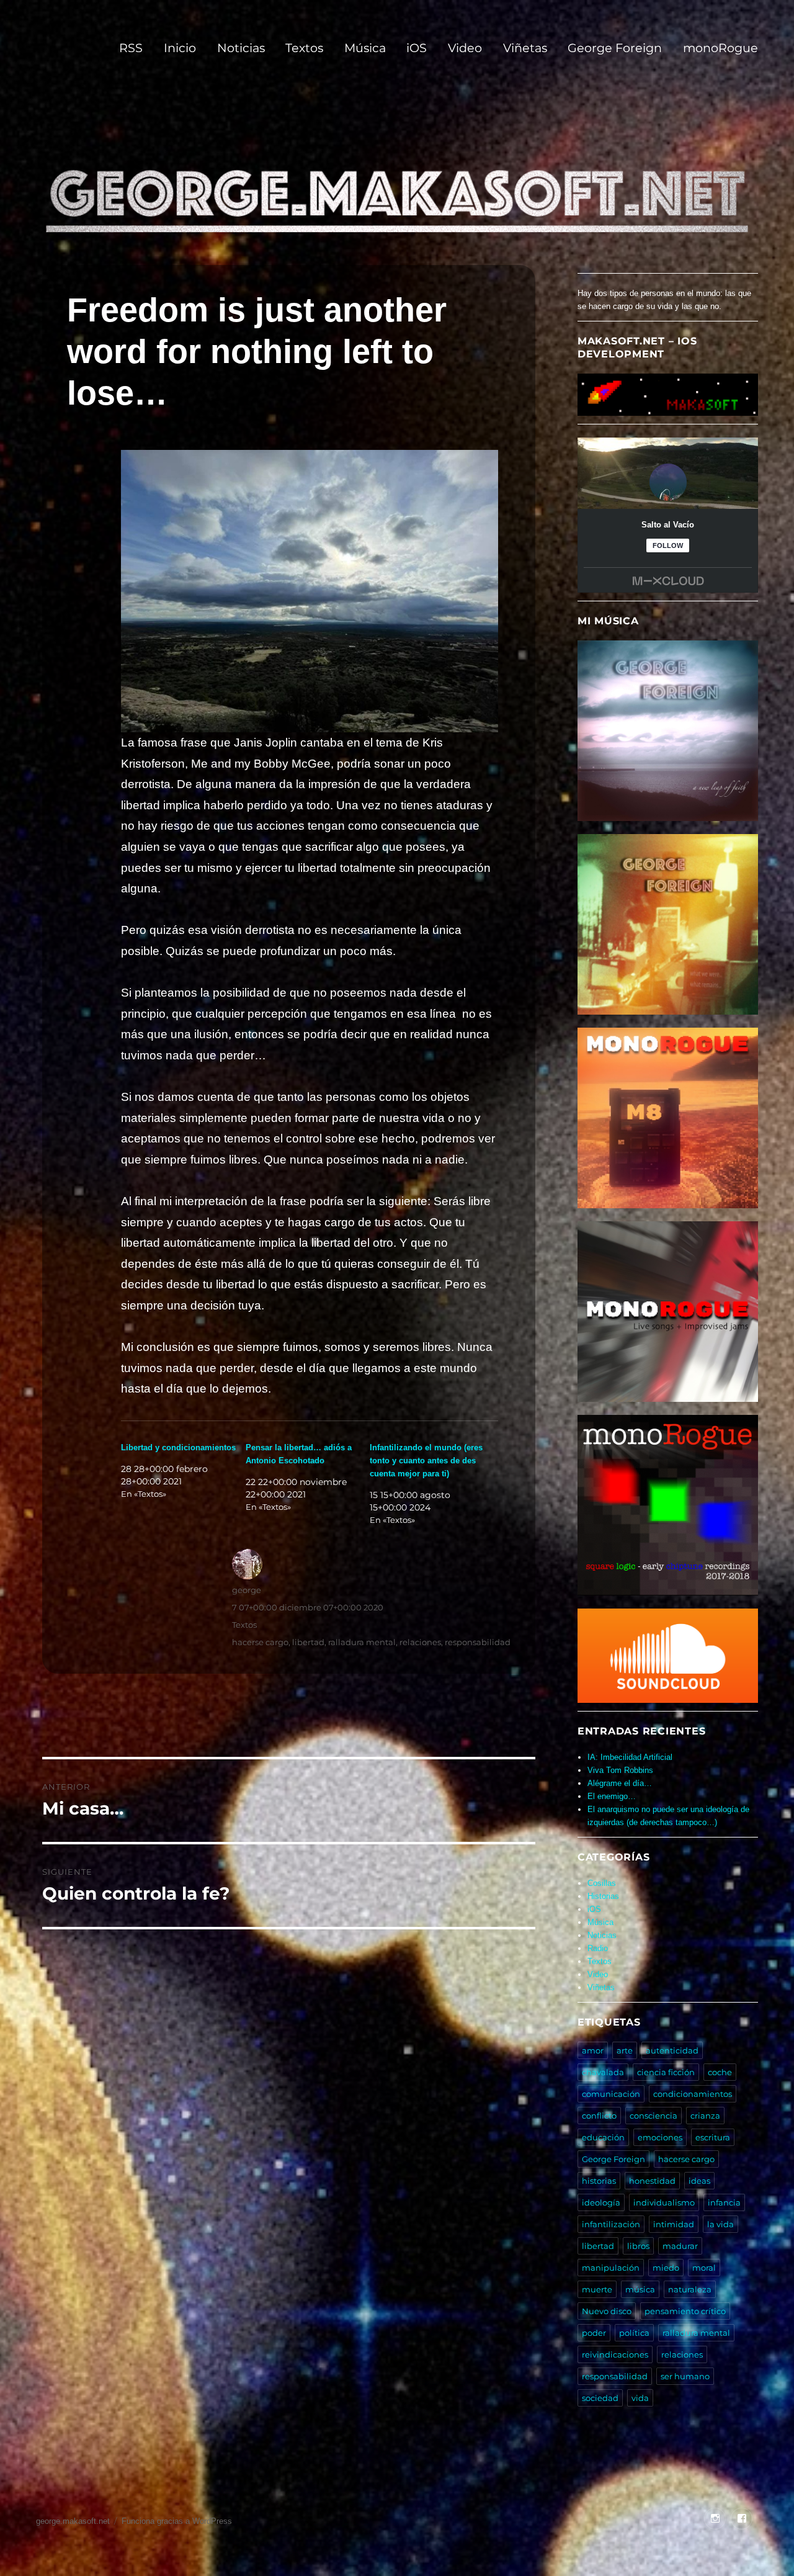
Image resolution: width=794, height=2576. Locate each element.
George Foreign (615, 48)
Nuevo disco (607, 2311)
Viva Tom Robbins (620, 1770)
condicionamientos (693, 2094)
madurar (680, 2246)
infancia (724, 2202)
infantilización (611, 2224)
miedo (666, 2268)
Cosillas (602, 1883)
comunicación (611, 2094)
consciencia (653, 2116)
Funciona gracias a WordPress (177, 2521)
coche (720, 2072)
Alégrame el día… (620, 1783)
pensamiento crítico (685, 2311)
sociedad (600, 2398)
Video (465, 48)
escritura (713, 2137)
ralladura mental (362, 1642)
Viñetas (525, 48)
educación (603, 2137)
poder (594, 2333)
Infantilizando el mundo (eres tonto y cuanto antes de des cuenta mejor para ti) (426, 1461)
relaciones (420, 1642)
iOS (417, 48)
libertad (308, 1642)
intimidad (674, 2224)
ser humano (685, 2376)
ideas (699, 2181)
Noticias (241, 48)
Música (365, 48)
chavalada (603, 2072)
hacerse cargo (260, 1642)
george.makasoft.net (73, 2521)
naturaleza (690, 2289)
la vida (720, 2224)
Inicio (180, 48)
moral (704, 2268)
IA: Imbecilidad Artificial (630, 1757)
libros (638, 2246)
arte (625, 2050)
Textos (304, 48)
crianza (705, 2116)
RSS (131, 48)
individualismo (664, 2202)
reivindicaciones (615, 2354)
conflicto (599, 2116)
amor (593, 2050)
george (247, 1590)
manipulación (611, 2268)
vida (640, 2398)
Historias (603, 1896)
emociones (660, 2137)
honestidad (652, 2181)
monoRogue (720, 48)
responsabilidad (478, 1642)
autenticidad (672, 2050)
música (640, 2289)
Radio (598, 1948)
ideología (601, 2202)
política (634, 2333)
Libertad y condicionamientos (178, 1447)
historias (599, 2181)
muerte (597, 2289)
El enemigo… (612, 1796)
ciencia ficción (666, 2072)
